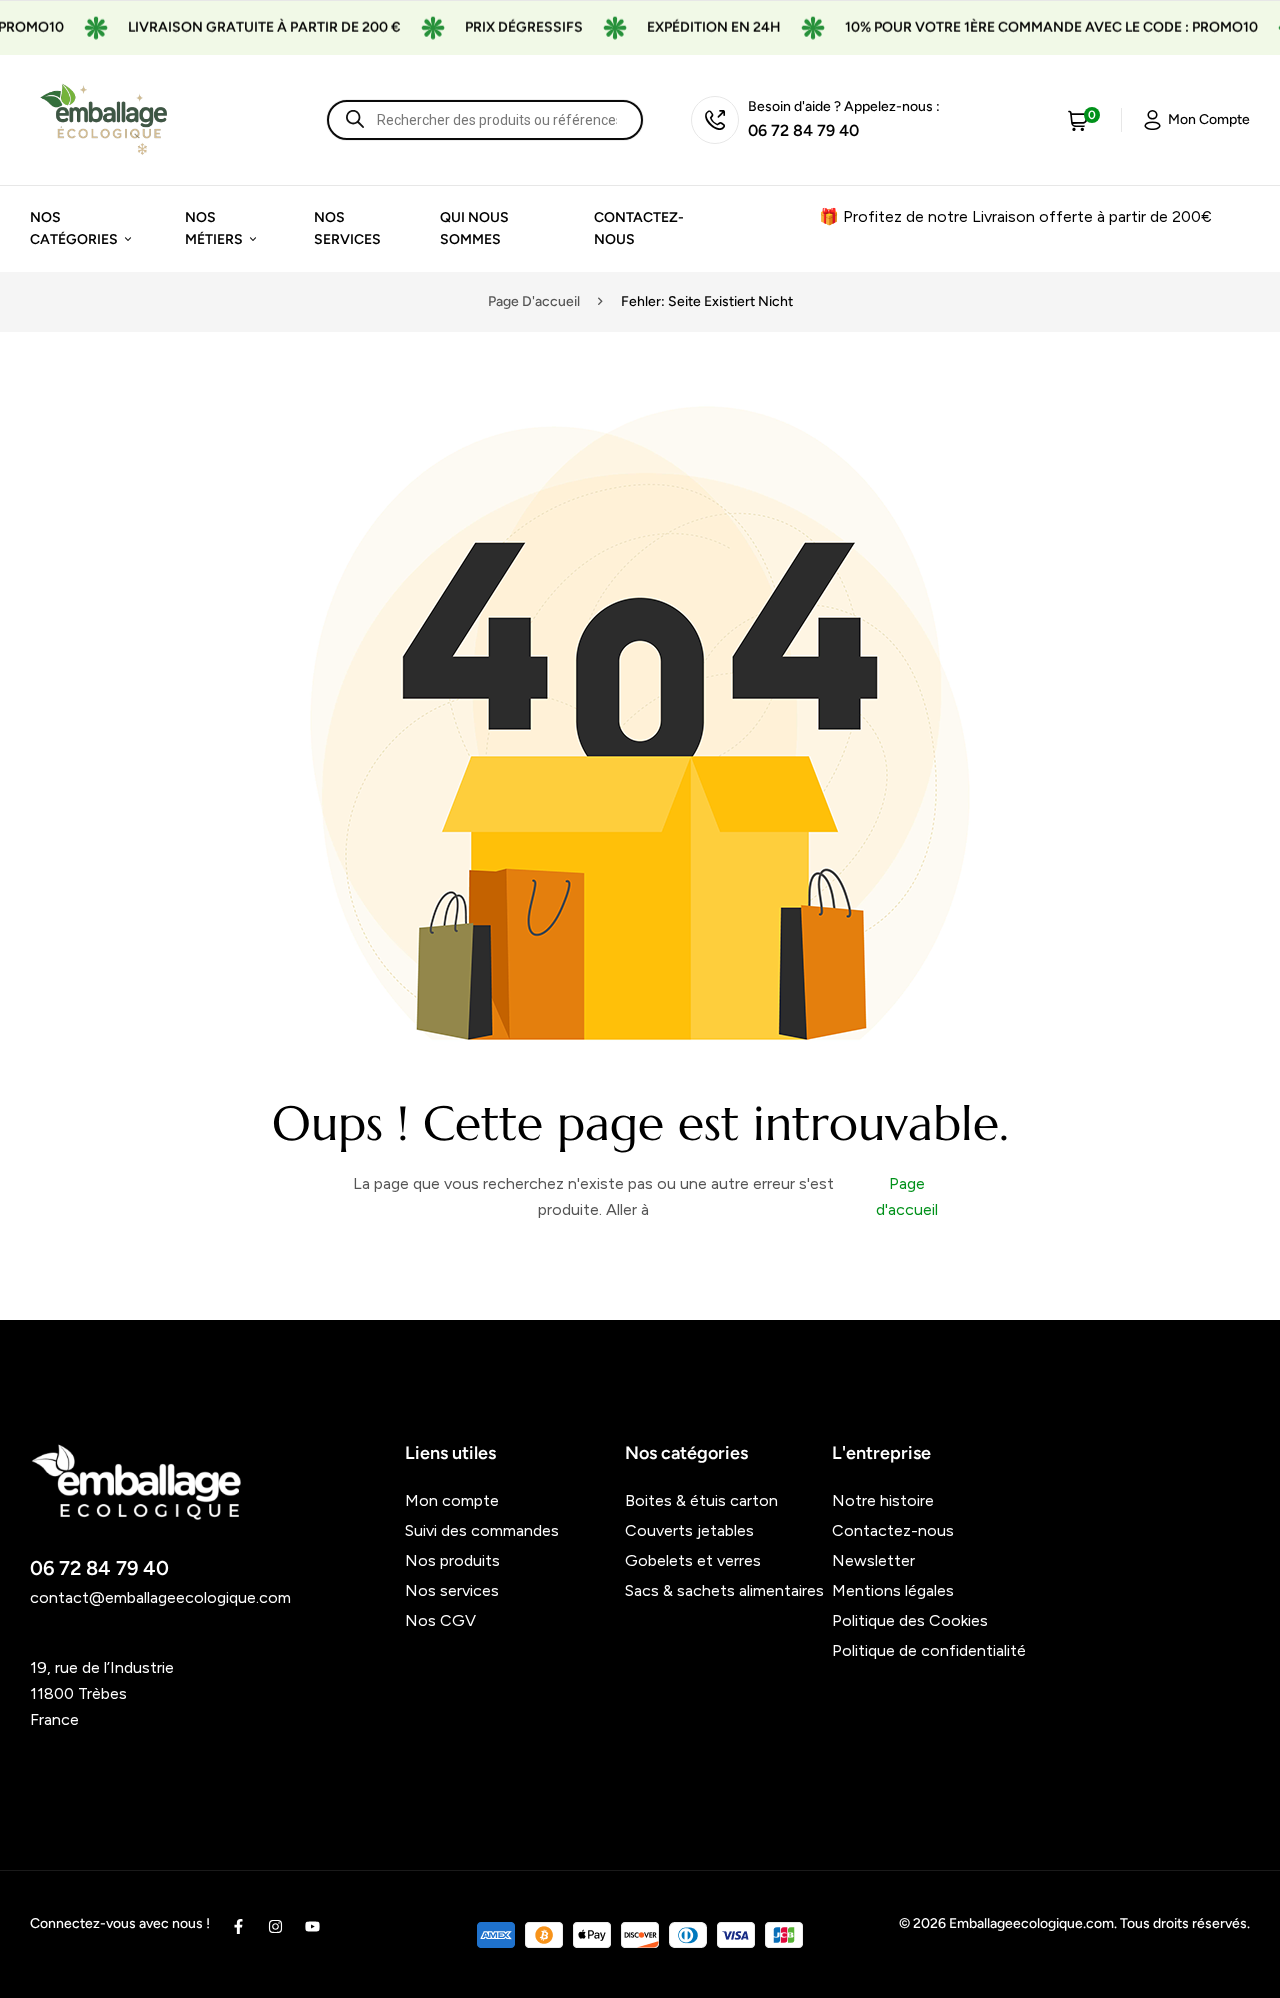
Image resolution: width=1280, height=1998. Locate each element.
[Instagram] (275, 1926)
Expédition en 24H (690, 27)
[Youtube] (312, 1926)
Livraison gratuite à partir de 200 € (240, 27)
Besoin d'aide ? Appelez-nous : (844, 106)
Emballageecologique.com (1031, 1923)
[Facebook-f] (238, 1926)
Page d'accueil (534, 301)
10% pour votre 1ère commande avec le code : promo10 (1027, 27)
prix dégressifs (500, 27)
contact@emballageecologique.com (160, 1597)
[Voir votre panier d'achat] (1078, 120)
